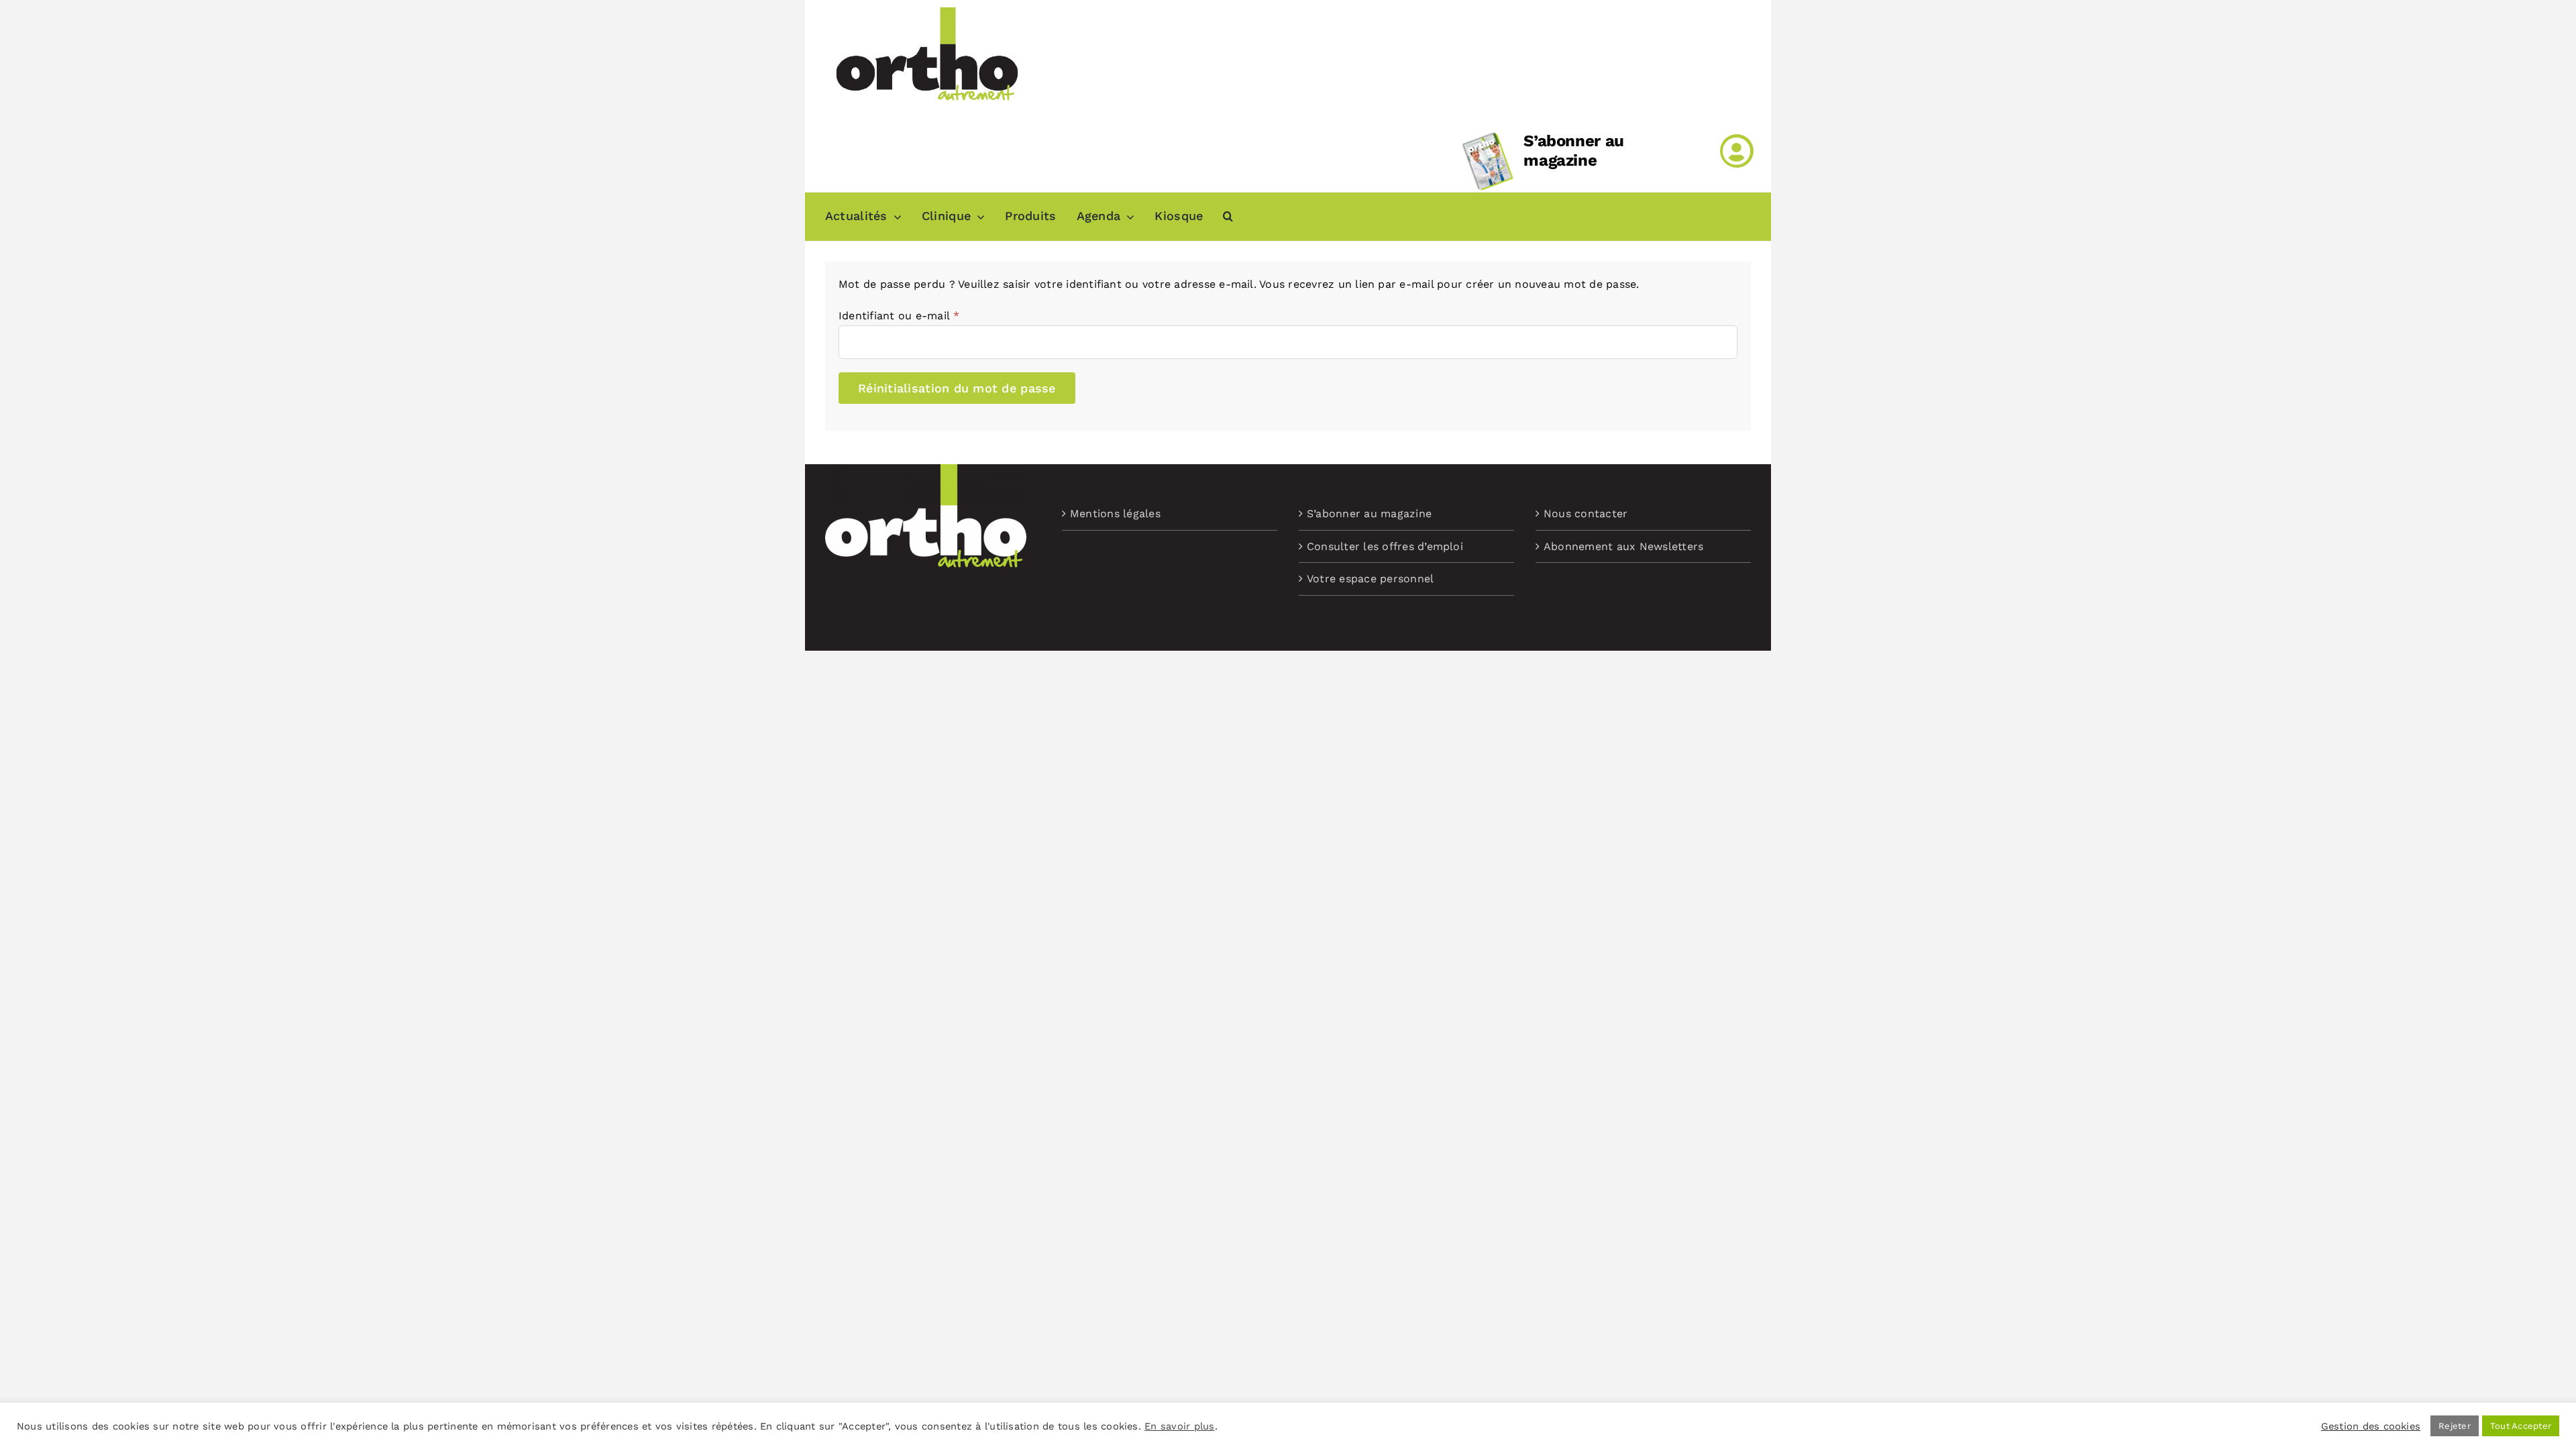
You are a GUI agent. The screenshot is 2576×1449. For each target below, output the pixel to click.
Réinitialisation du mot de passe (957, 388)
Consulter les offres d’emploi (1385, 546)
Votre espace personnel (1370, 579)
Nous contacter (1586, 514)
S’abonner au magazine (1574, 151)
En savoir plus (1179, 1426)
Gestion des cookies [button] (2371, 1426)
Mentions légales (1115, 514)
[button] (1228, 217)
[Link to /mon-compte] (1737, 151)
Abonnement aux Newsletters (1623, 546)
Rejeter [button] (2455, 1426)
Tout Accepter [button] (2521, 1426)
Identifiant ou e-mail (899, 316)
